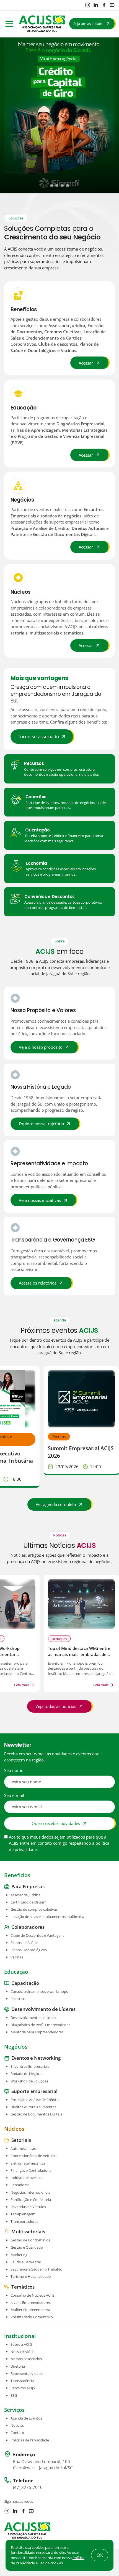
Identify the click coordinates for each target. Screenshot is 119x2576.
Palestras (18, 1999)
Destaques (59, 1639)
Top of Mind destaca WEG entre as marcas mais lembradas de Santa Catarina (79, 1654)
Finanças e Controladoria (31, 2170)
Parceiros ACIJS (23, 2388)
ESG (14, 2395)
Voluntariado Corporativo (32, 2317)
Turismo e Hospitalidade (31, 2276)
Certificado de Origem (29, 1902)
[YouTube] (112, 5)
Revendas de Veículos (28, 2207)
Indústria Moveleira (27, 2178)
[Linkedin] (96, 5)
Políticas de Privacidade (30, 2440)
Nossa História (23, 2352)
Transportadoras (24, 2221)
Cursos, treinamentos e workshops (39, 1991)
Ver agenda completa (56, 1504)
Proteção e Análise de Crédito (35, 2100)
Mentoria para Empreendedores (37, 2032)
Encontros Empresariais (30, 2066)
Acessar (86, 363)
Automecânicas (23, 2148)
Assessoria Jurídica (25, 1895)
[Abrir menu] (9, 24)
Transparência (22, 2381)
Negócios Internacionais (30, 2192)
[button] (52, 185)
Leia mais (22, 1685)
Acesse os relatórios (38, 1283)
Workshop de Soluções (29, 2081)
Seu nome (14, 1770)
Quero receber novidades (56, 1823)
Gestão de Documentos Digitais (36, 2114)
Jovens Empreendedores (31, 2302)
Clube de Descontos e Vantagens (37, 1935)
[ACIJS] (42, 24)
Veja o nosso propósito (41, 1047)
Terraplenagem (23, 2214)
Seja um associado (88, 24)
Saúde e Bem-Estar (26, 2262)
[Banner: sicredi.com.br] (59, 116)
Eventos (59, 1437)
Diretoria (18, 2366)
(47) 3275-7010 (28, 2487)
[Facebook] (104, 5)
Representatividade (27, 2373)
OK (100, 2555)
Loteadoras (20, 2185)
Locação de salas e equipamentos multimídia (47, 1917)
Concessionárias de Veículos (33, 2156)
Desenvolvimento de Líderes (34, 2017)
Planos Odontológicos (29, 1950)
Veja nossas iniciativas (40, 1200)
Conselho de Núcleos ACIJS (32, 2295)
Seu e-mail (14, 1795)
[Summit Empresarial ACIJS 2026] (81, 1399)
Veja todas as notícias (56, 1706)
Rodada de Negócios (27, 2074)
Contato (17, 2433)
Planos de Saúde (24, 1943)
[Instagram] (88, 5)
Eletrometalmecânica (28, 2163)
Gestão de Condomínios (30, 2240)
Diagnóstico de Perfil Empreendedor (40, 2025)
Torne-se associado (38, 736)
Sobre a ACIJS (21, 2344)
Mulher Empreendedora (30, 2310)
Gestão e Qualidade (27, 2247)
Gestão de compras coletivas (34, 1909)
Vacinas (17, 1957)
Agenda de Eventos (26, 2418)
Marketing (19, 2254)
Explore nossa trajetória (41, 1124)
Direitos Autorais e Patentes (33, 2107)
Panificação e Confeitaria (31, 2199)
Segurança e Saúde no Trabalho (36, 2269)
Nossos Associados (26, 2359)
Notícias (17, 2425)
